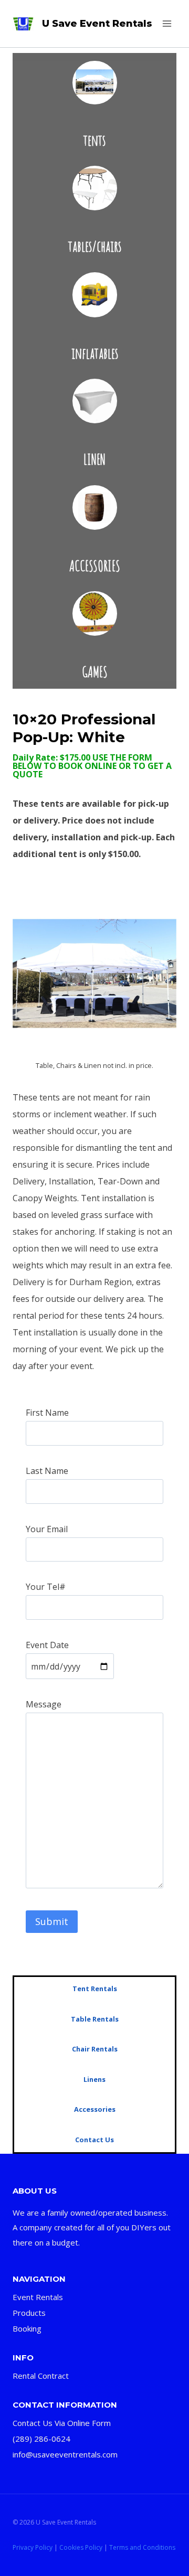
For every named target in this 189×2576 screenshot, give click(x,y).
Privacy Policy (33, 2547)
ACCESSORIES (95, 566)
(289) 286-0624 (41, 2439)
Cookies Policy (81, 2547)
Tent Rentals (95, 1989)
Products (29, 2313)
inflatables (95, 353)
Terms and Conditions (142, 2547)
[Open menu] (167, 23)
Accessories (95, 2109)
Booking (27, 2328)
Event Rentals (38, 2297)
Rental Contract (41, 2376)
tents (94, 140)
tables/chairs (95, 246)
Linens (94, 2079)
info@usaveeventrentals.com (65, 2454)
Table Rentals (95, 2019)
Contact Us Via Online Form (62, 2423)
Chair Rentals (95, 2049)
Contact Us (94, 2140)
